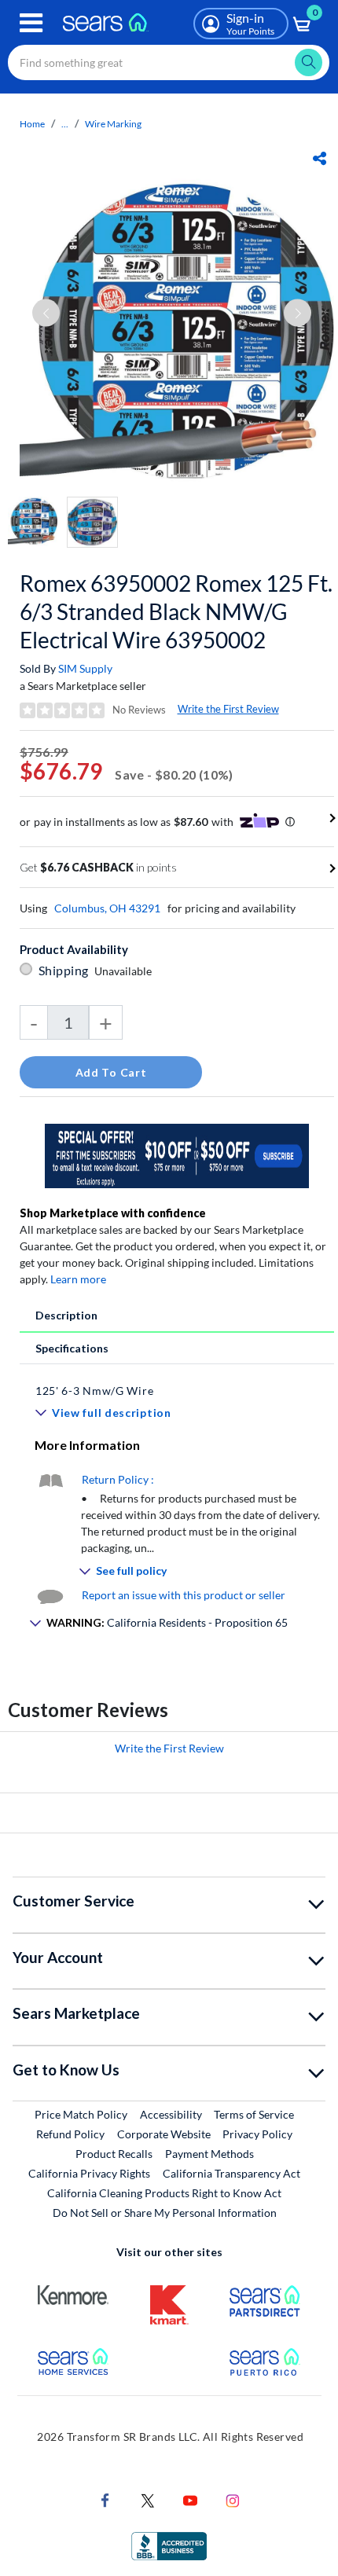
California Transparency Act (231, 2173)
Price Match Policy (81, 2114)
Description (66, 1315)
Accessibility (171, 2114)
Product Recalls (114, 2154)
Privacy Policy (257, 2134)
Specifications (72, 1348)
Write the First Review (228, 709)
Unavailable (125, 971)
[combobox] (169, 62)
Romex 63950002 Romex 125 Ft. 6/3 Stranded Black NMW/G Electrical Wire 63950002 (176, 611)
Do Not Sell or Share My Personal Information (165, 2213)
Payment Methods (209, 2154)
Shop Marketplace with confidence (113, 1213)
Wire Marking (113, 124)
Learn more (78, 1279)
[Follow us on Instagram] (233, 2499)
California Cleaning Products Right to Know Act (164, 2193)
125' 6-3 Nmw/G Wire (94, 1391)
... (65, 124)
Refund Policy (70, 2134)
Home (32, 124)
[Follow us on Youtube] (190, 2499)
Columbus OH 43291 (107, 908)
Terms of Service (254, 2114)
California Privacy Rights (89, 2173)
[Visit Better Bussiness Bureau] (169, 2545)
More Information (87, 1445)
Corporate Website (165, 2134)
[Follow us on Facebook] (105, 2499)
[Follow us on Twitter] (148, 2499)
